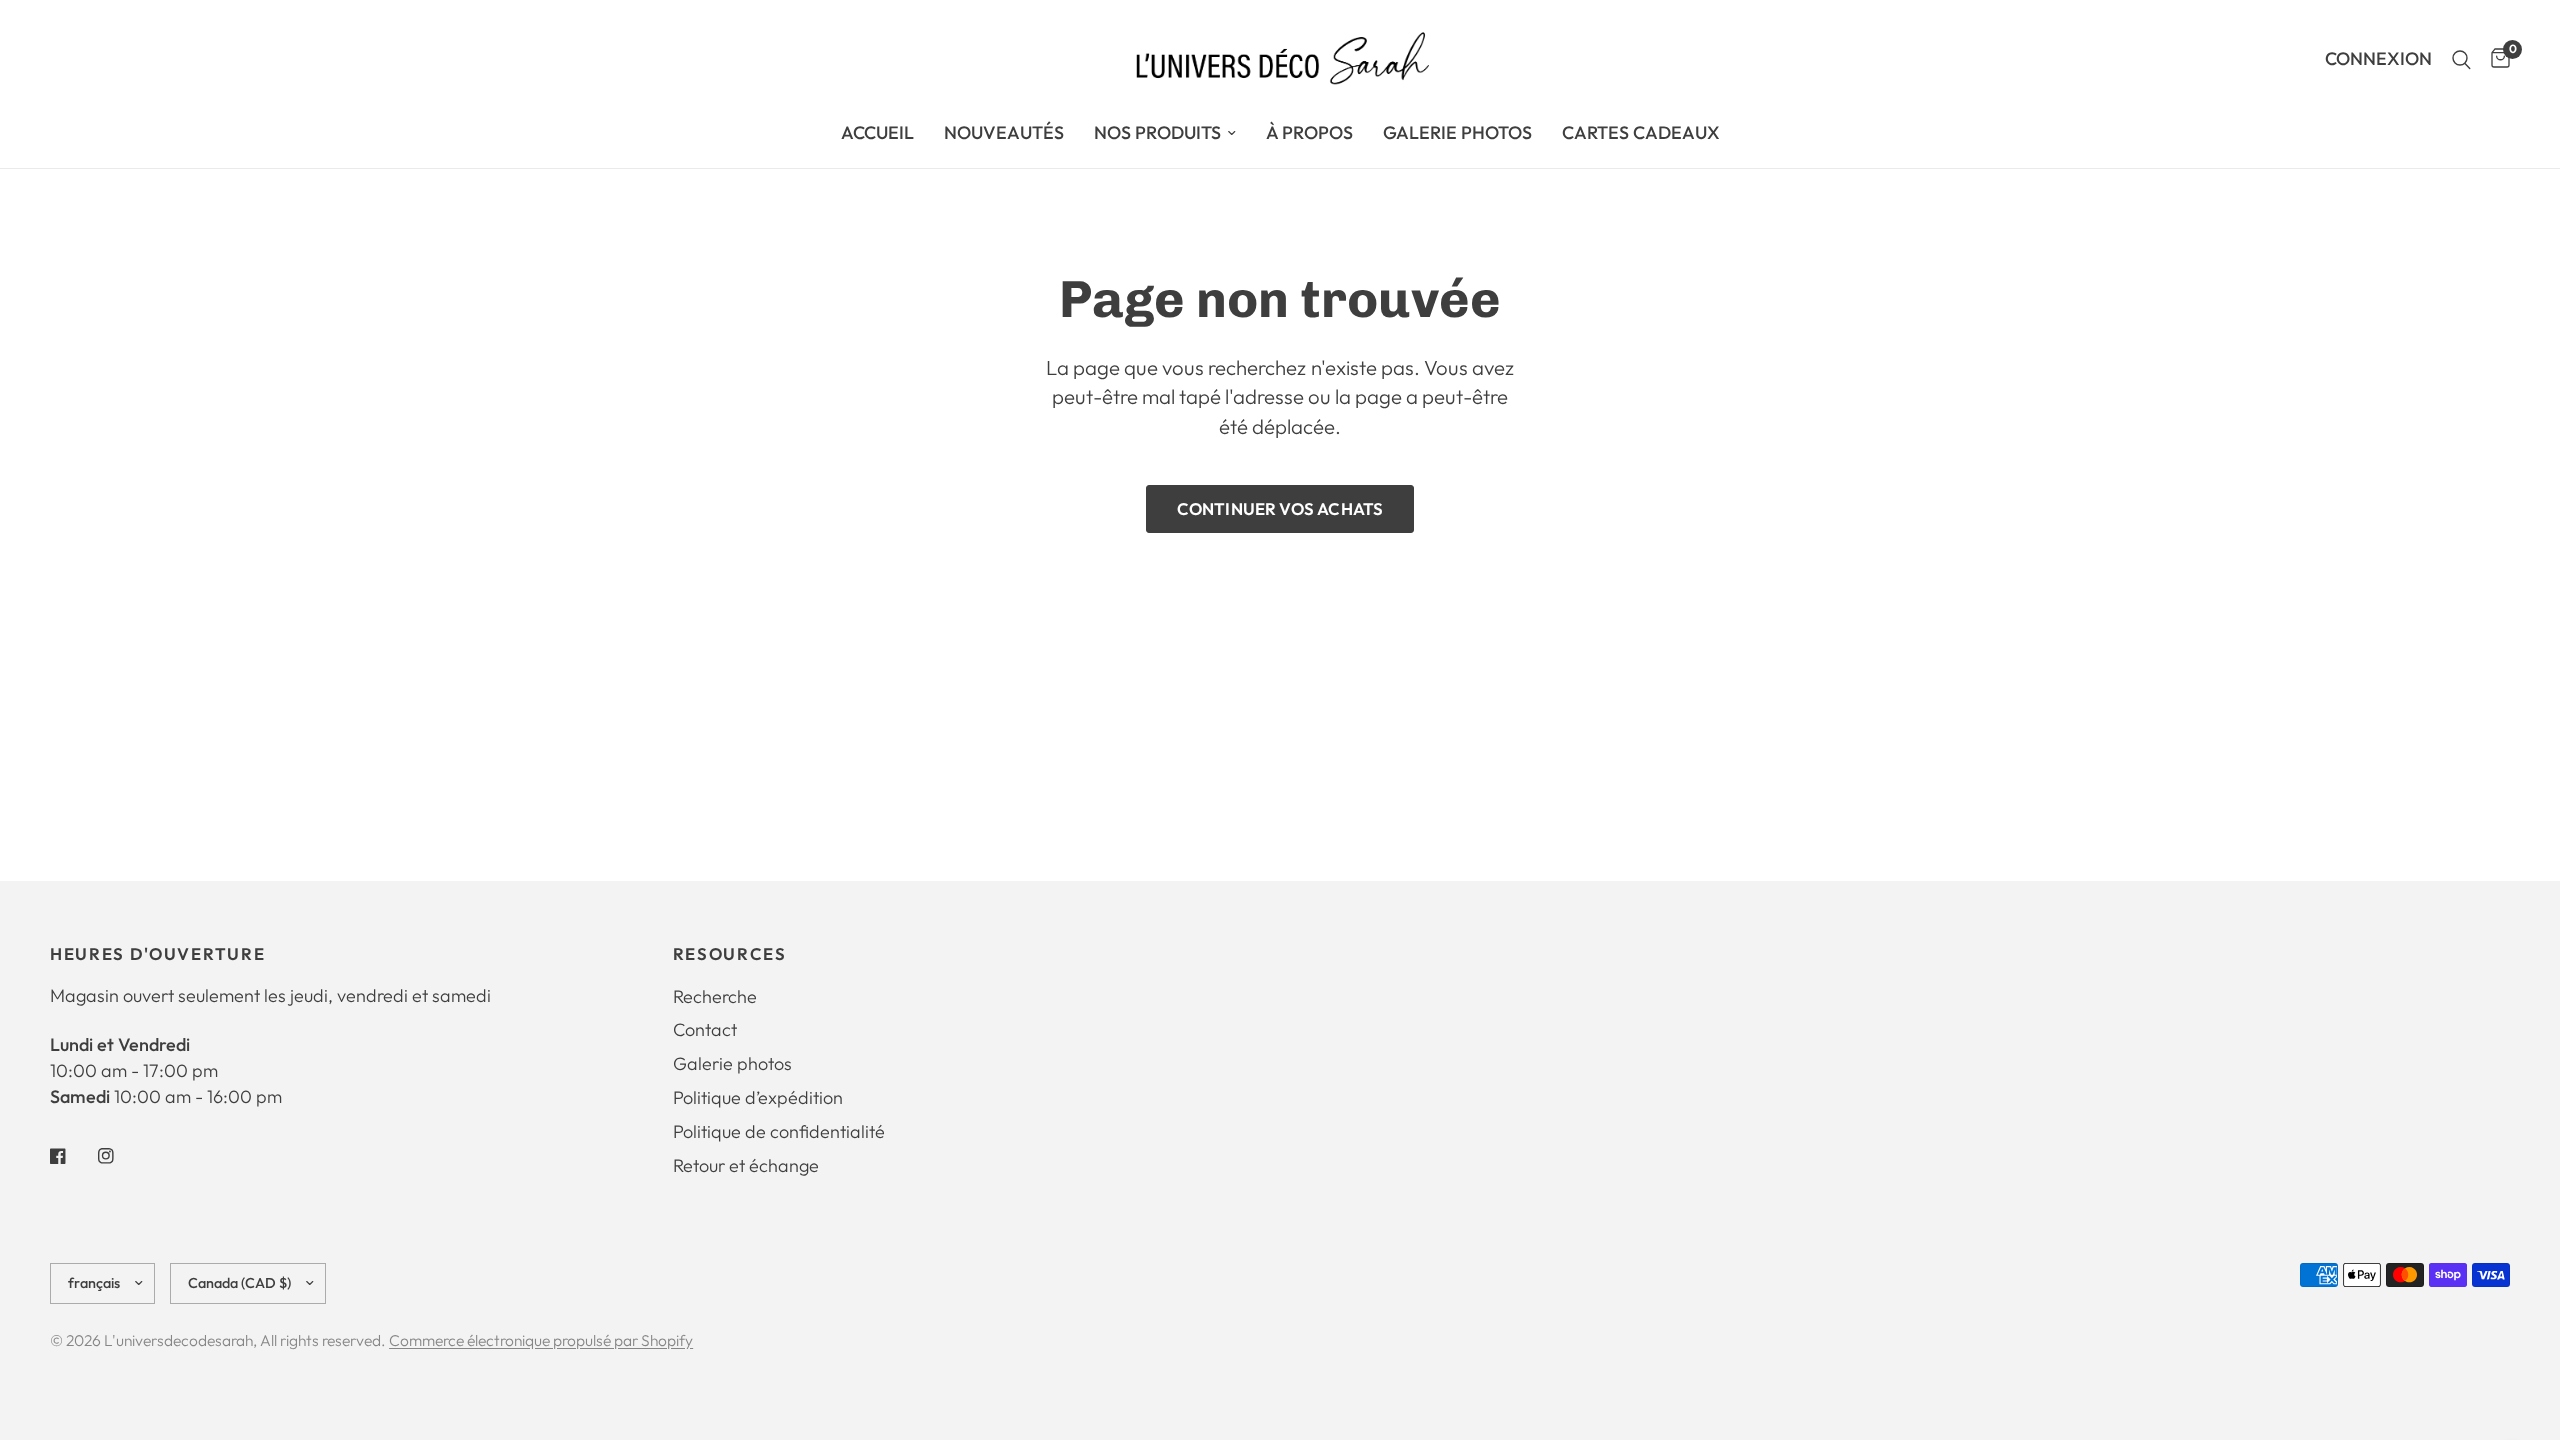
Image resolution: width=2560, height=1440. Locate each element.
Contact (705, 1029)
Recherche (715, 996)
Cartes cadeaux (1641, 132)
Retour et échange (746, 1165)
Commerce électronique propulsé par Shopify (541, 1340)
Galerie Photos (1457, 132)
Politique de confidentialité (779, 1131)
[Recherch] (2461, 59)
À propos (1309, 132)
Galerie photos (732, 1063)
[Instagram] (120, 1156)
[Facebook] (72, 1156)
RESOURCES (730, 954)
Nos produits (1157, 132)
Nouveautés (1004, 132)
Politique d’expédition (758, 1097)
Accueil (877, 132)
